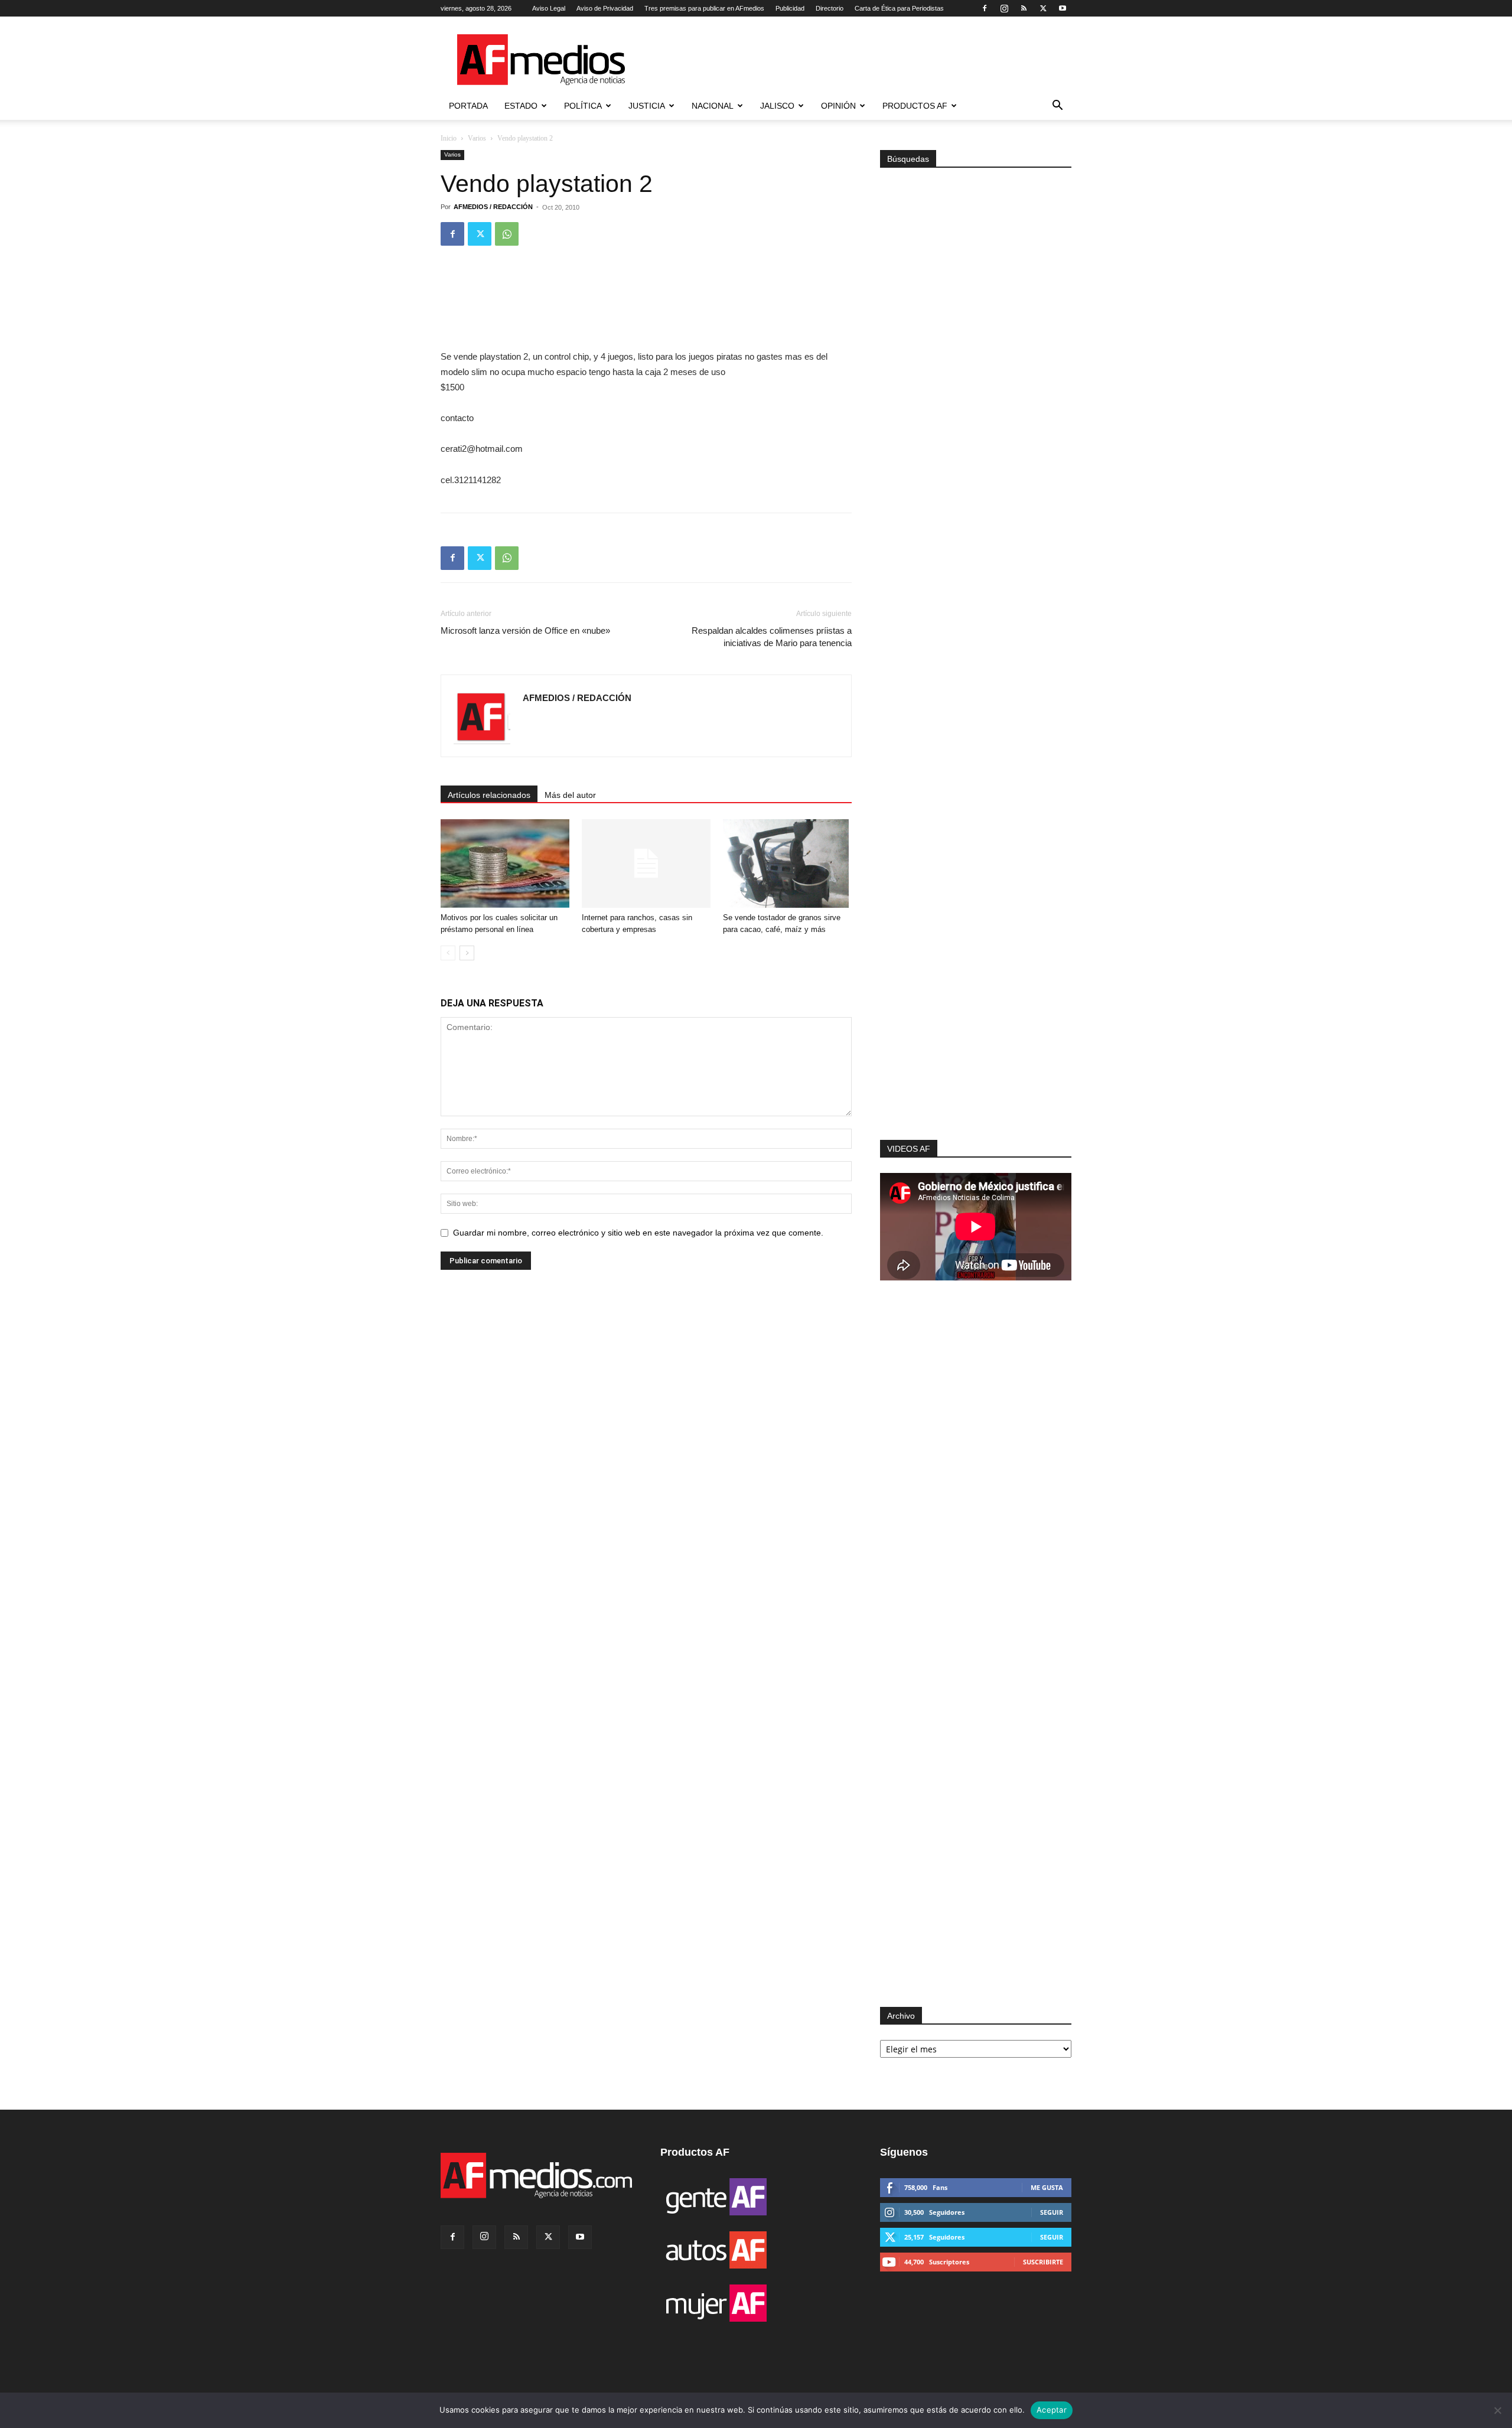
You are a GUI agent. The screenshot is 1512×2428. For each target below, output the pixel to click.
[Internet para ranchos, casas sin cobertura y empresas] (646, 863)
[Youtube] (1063, 8)
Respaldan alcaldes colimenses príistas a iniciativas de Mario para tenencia (772, 637)
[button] (1057, 107)
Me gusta (1047, 2187)
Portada (468, 106)
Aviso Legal (549, 8)
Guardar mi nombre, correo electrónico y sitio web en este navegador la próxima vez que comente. (638, 1233)
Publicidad (790, 8)
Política (583, 106)
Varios (477, 138)
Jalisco (777, 106)
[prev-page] (448, 953)
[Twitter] (1043, 8)
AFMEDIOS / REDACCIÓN (493, 207)
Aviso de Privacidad (605, 8)
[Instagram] (1004, 8)
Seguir (1052, 2212)
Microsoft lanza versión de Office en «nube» (525, 630)
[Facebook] (985, 8)
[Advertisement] (976, 982)
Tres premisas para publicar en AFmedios (704, 8)
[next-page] (467, 953)
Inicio (449, 138)
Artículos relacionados (489, 795)
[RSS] (1024, 8)
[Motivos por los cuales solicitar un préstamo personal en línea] (505, 863)
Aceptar (1052, 2410)
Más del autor (570, 795)
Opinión (838, 106)
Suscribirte (1043, 2262)
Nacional (713, 106)
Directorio (830, 8)
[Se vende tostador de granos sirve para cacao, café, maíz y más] (787, 863)
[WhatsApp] (507, 234)
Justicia (647, 106)
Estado (521, 106)
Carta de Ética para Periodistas (899, 8)
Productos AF (915, 106)
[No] (1497, 2410)
